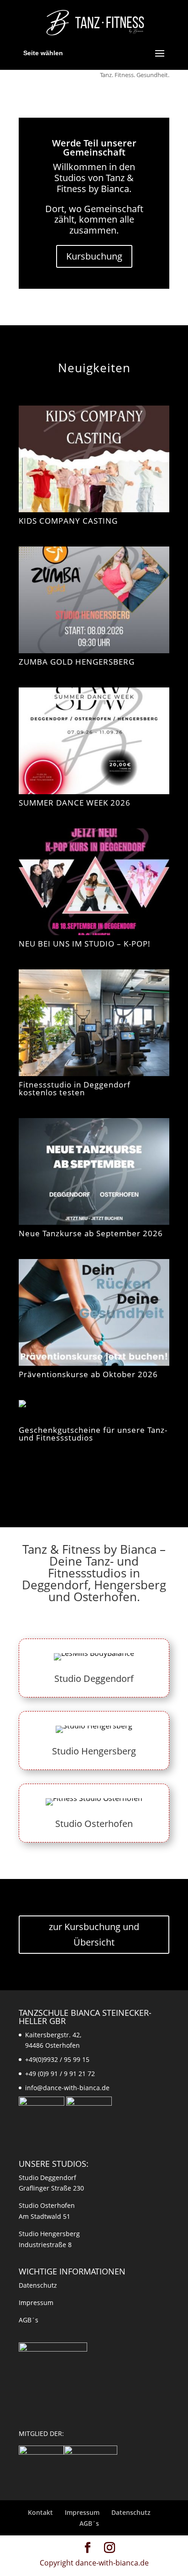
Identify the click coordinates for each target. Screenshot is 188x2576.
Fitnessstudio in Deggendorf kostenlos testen (75, 1088)
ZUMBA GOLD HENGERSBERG (77, 662)
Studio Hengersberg (94, 1751)
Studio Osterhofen (94, 1824)
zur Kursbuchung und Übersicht (94, 1934)
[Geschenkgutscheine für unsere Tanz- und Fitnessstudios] (94, 1411)
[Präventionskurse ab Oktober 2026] (94, 1312)
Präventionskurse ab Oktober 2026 (88, 1374)
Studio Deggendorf (94, 1678)
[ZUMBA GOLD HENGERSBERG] (94, 600)
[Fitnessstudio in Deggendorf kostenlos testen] (94, 1023)
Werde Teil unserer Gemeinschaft (94, 148)
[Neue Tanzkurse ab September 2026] (94, 1171)
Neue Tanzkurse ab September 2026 (91, 1233)
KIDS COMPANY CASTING (68, 521)
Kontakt (40, 2512)
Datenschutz (38, 2285)
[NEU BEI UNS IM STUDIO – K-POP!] (94, 882)
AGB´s (29, 2320)
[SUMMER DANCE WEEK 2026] (94, 741)
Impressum (36, 2303)
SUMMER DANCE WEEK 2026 (75, 803)
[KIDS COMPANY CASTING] (94, 459)
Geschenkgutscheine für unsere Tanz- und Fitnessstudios (93, 1434)
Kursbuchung (94, 256)
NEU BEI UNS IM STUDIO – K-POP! (85, 944)
